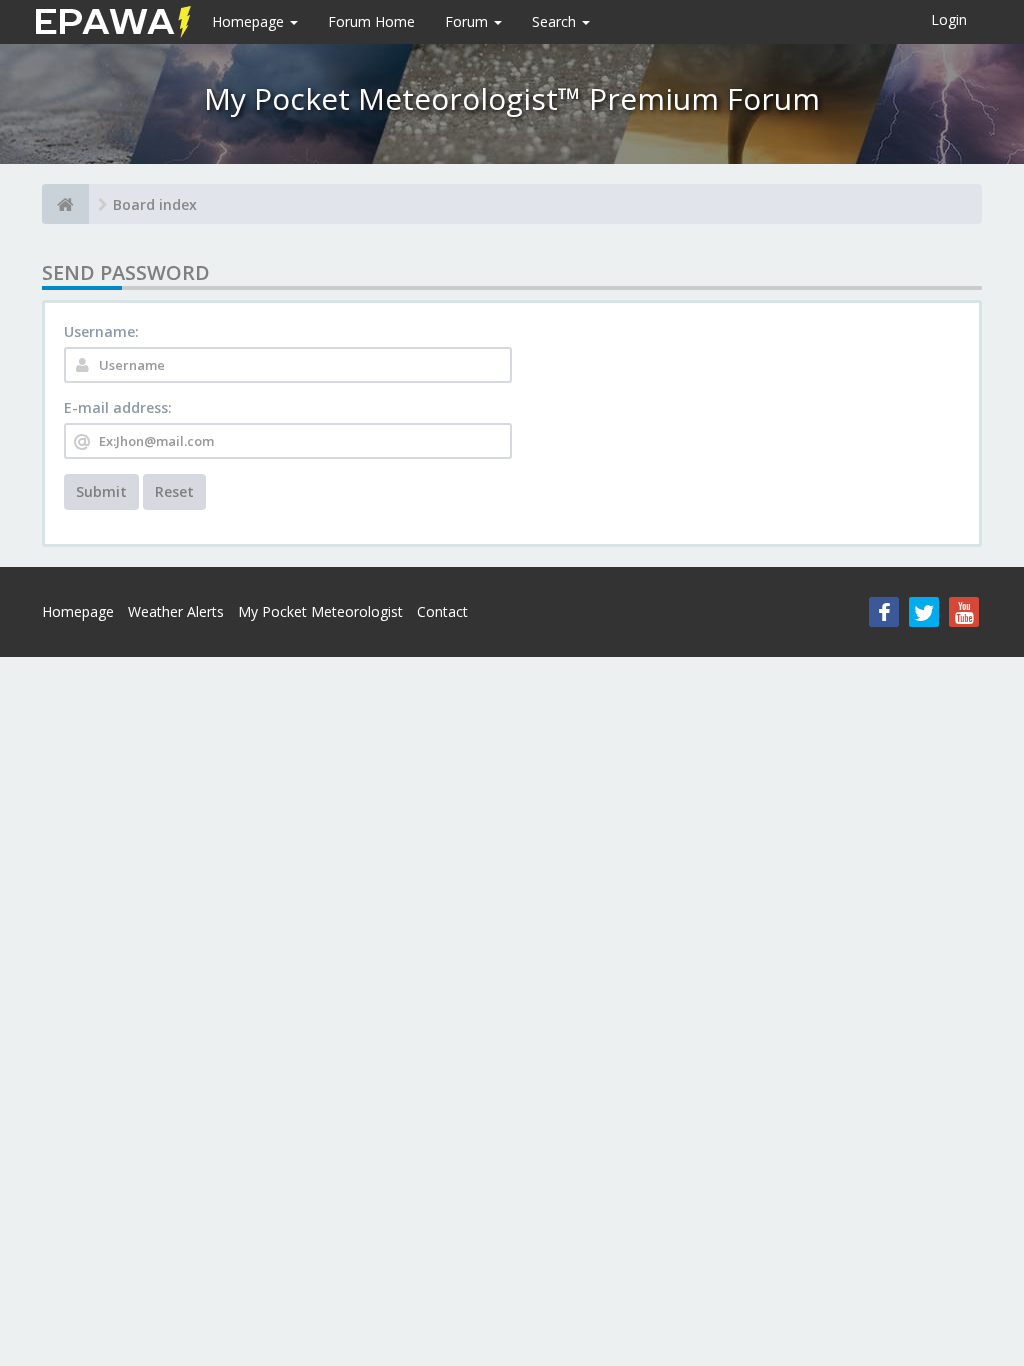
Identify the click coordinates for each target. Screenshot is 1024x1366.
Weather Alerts (176, 611)
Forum (468, 21)
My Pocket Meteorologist (320, 611)
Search (556, 21)
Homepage (250, 21)
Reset (174, 491)
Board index (155, 204)
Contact (442, 611)
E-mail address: (118, 407)
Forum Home (371, 21)
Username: (101, 331)
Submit (101, 491)
